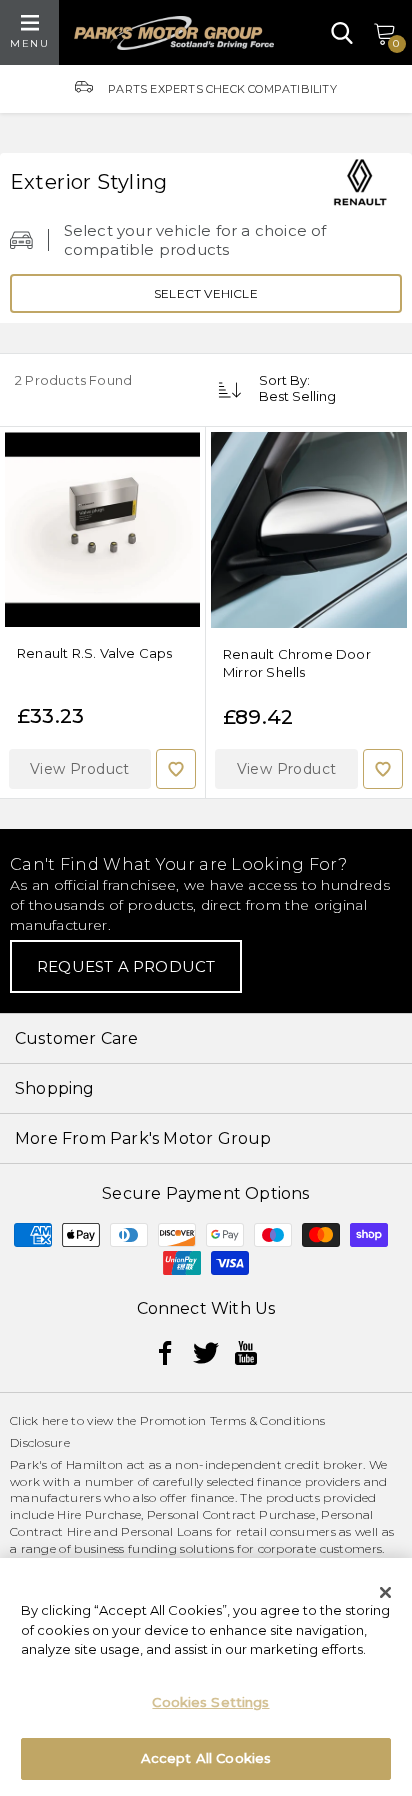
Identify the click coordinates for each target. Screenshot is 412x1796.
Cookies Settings (210, 1702)
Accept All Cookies (206, 1758)
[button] (80, 769)
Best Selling (297, 396)
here (55, 1420)
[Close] (386, 1592)
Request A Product (126, 966)
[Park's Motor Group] (174, 33)
